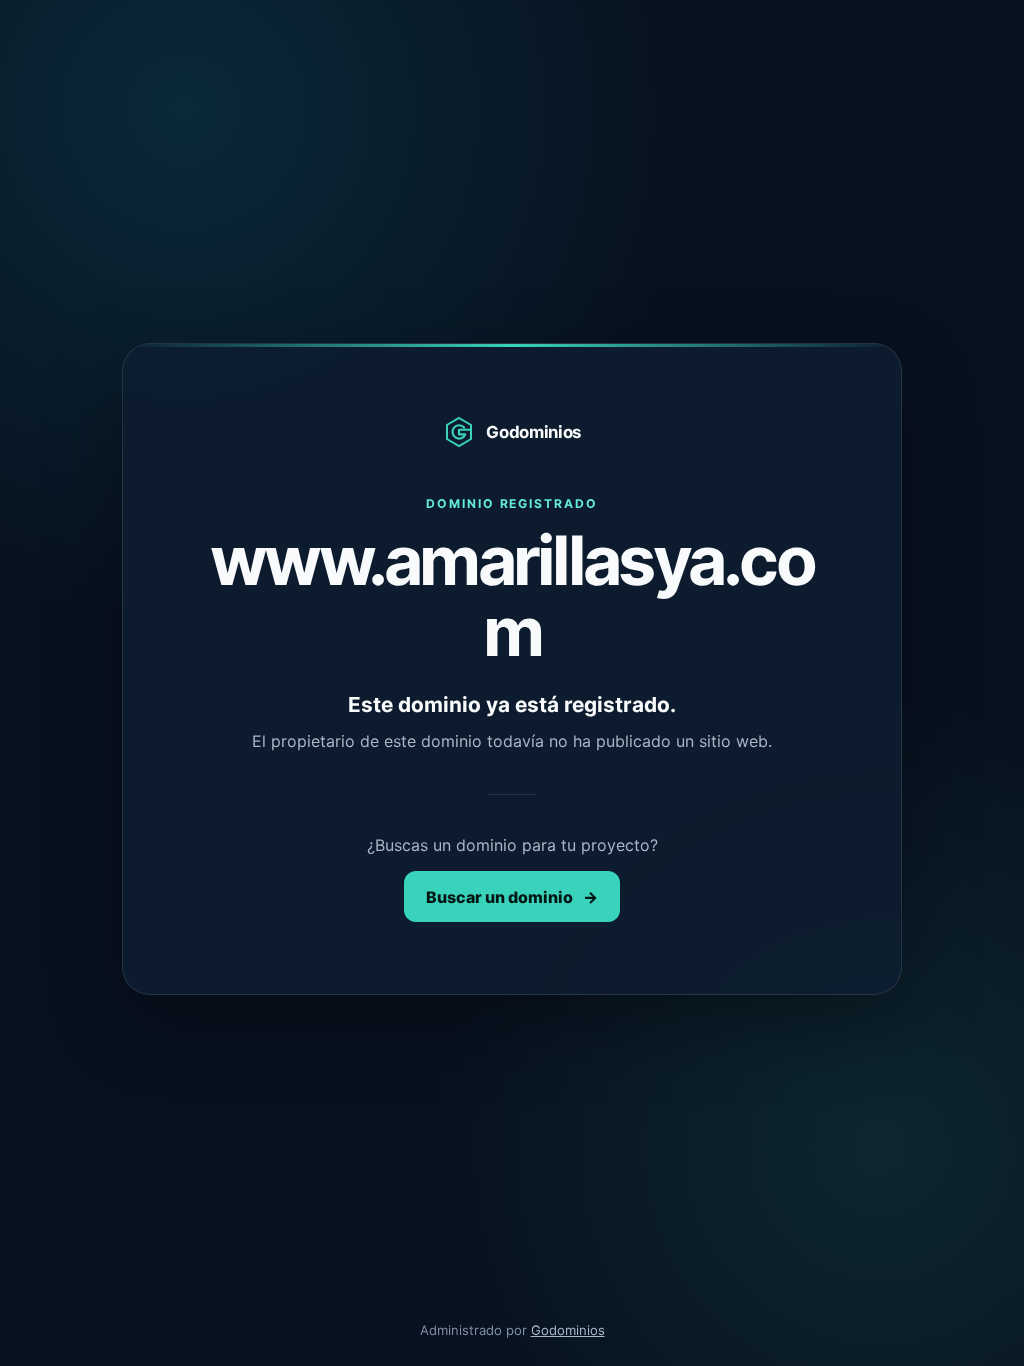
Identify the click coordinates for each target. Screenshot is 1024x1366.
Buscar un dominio (512, 897)
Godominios (568, 1330)
